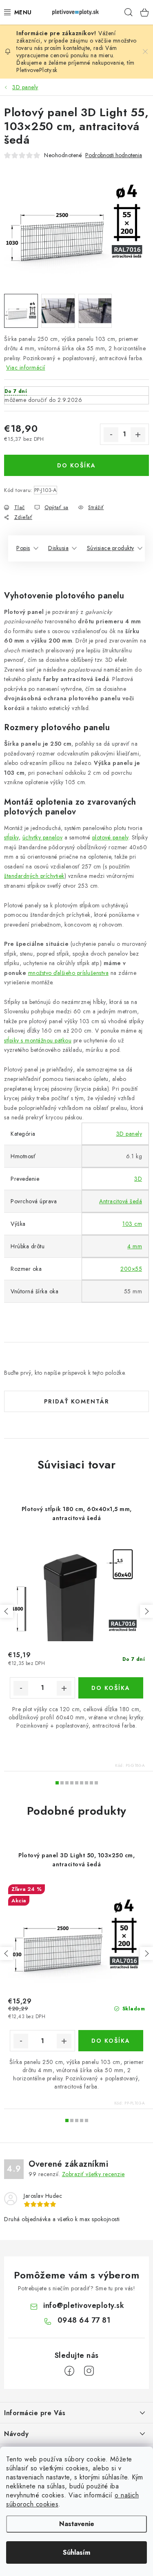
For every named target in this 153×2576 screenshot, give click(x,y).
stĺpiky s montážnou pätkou (38, 1040)
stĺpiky (11, 837)
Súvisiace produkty (111, 548)
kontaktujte (76, 48)
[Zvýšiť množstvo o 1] (138, 435)
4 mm (135, 1246)
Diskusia (58, 548)
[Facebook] (69, 2371)
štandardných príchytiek (34, 876)
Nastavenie (77, 2524)
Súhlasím (76, 2552)
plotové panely (110, 837)
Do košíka (76, 465)
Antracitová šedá (121, 1201)
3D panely (129, 1134)
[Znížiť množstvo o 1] (111, 435)
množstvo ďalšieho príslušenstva (69, 973)
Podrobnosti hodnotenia (114, 155)
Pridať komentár (77, 1401)
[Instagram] (89, 2371)
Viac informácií (26, 368)
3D (138, 1179)
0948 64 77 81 (84, 2320)
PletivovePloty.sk (37, 70)
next (146, 1611)
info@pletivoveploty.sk (84, 2305)
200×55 (131, 1269)
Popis (23, 548)
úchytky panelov (43, 837)
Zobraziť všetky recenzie (93, 2174)
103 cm (132, 1224)
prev (7, 1611)
